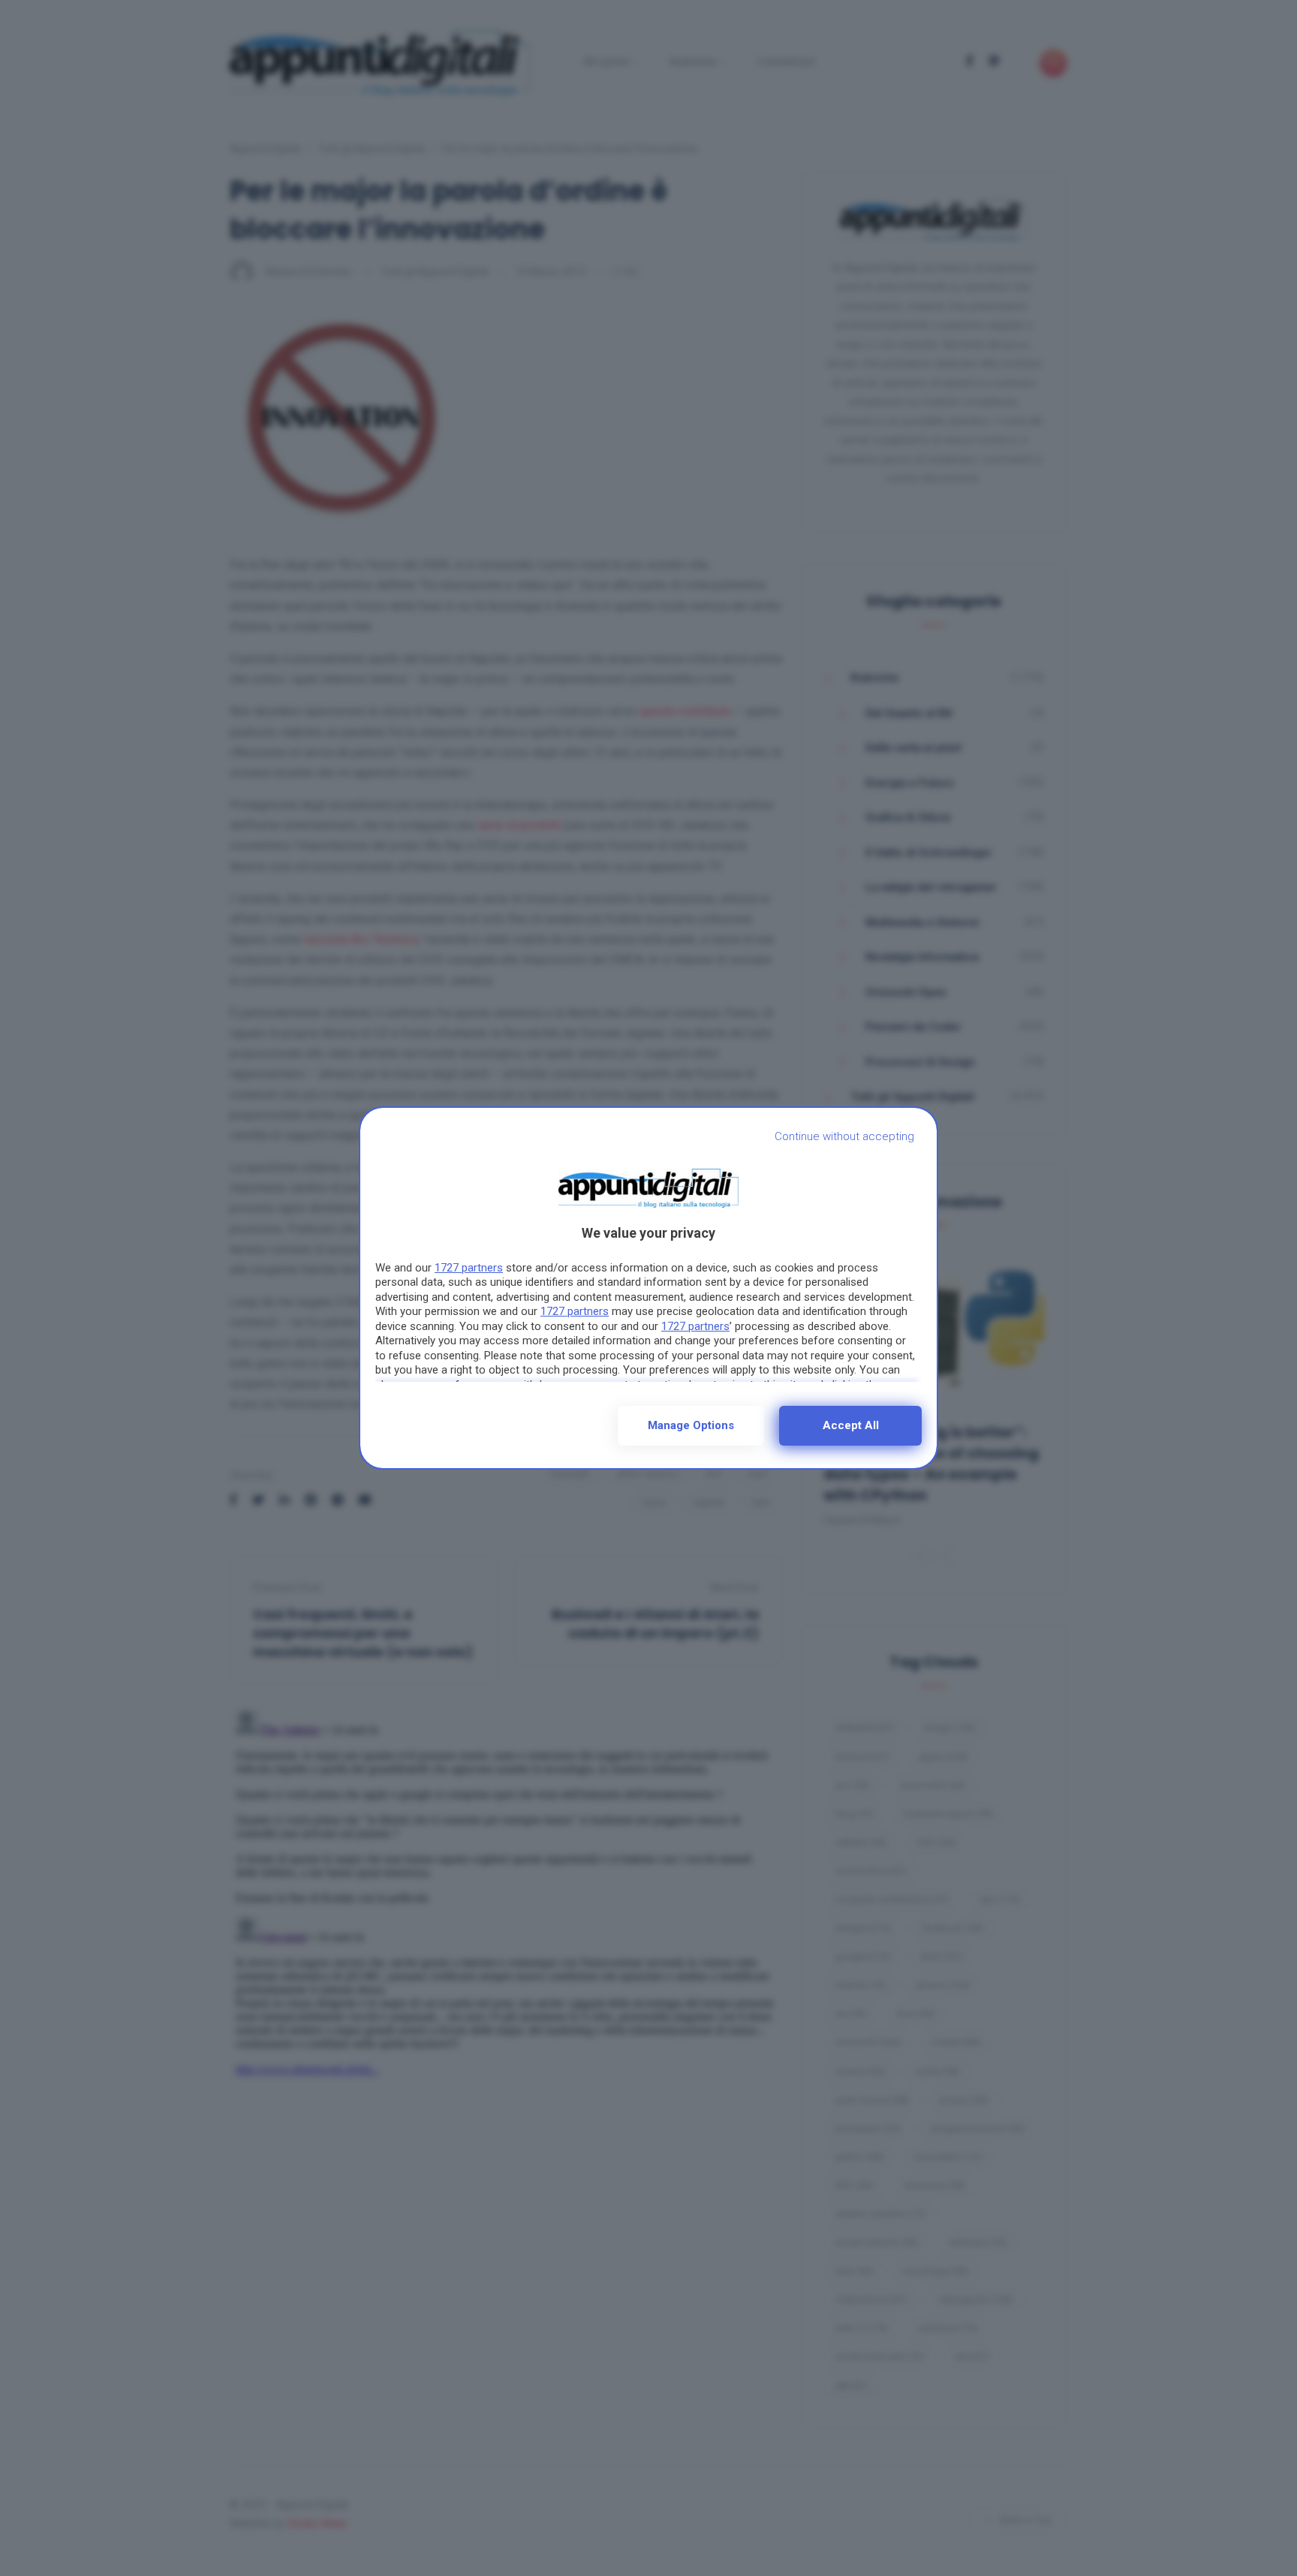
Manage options (691, 1425)
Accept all (851, 1425)
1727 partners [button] (469, 1268)
